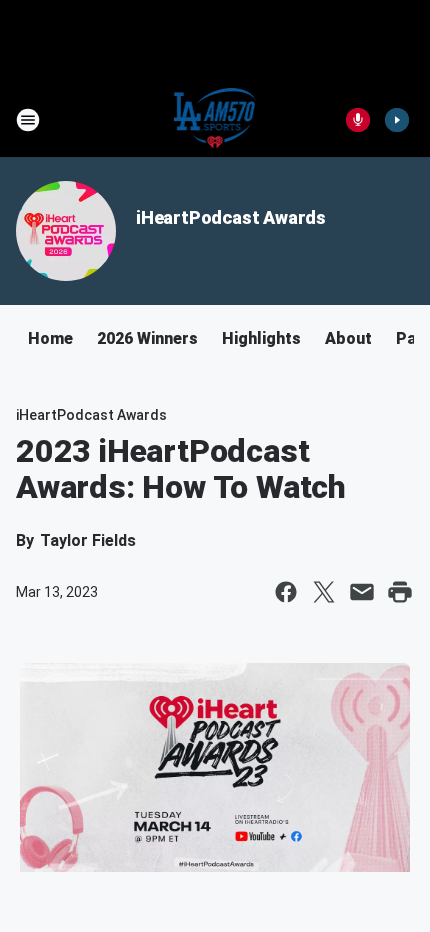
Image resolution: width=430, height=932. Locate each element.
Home (50, 338)
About (348, 338)
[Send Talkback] (358, 120)
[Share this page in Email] (362, 592)
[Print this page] (400, 592)
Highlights (261, 338)
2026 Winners (147, 338)
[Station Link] (215, 120)
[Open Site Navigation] (28, 120)
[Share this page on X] (324, 592)
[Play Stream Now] (397, 120)
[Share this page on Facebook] (286, 592)
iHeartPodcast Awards (231, 217)
